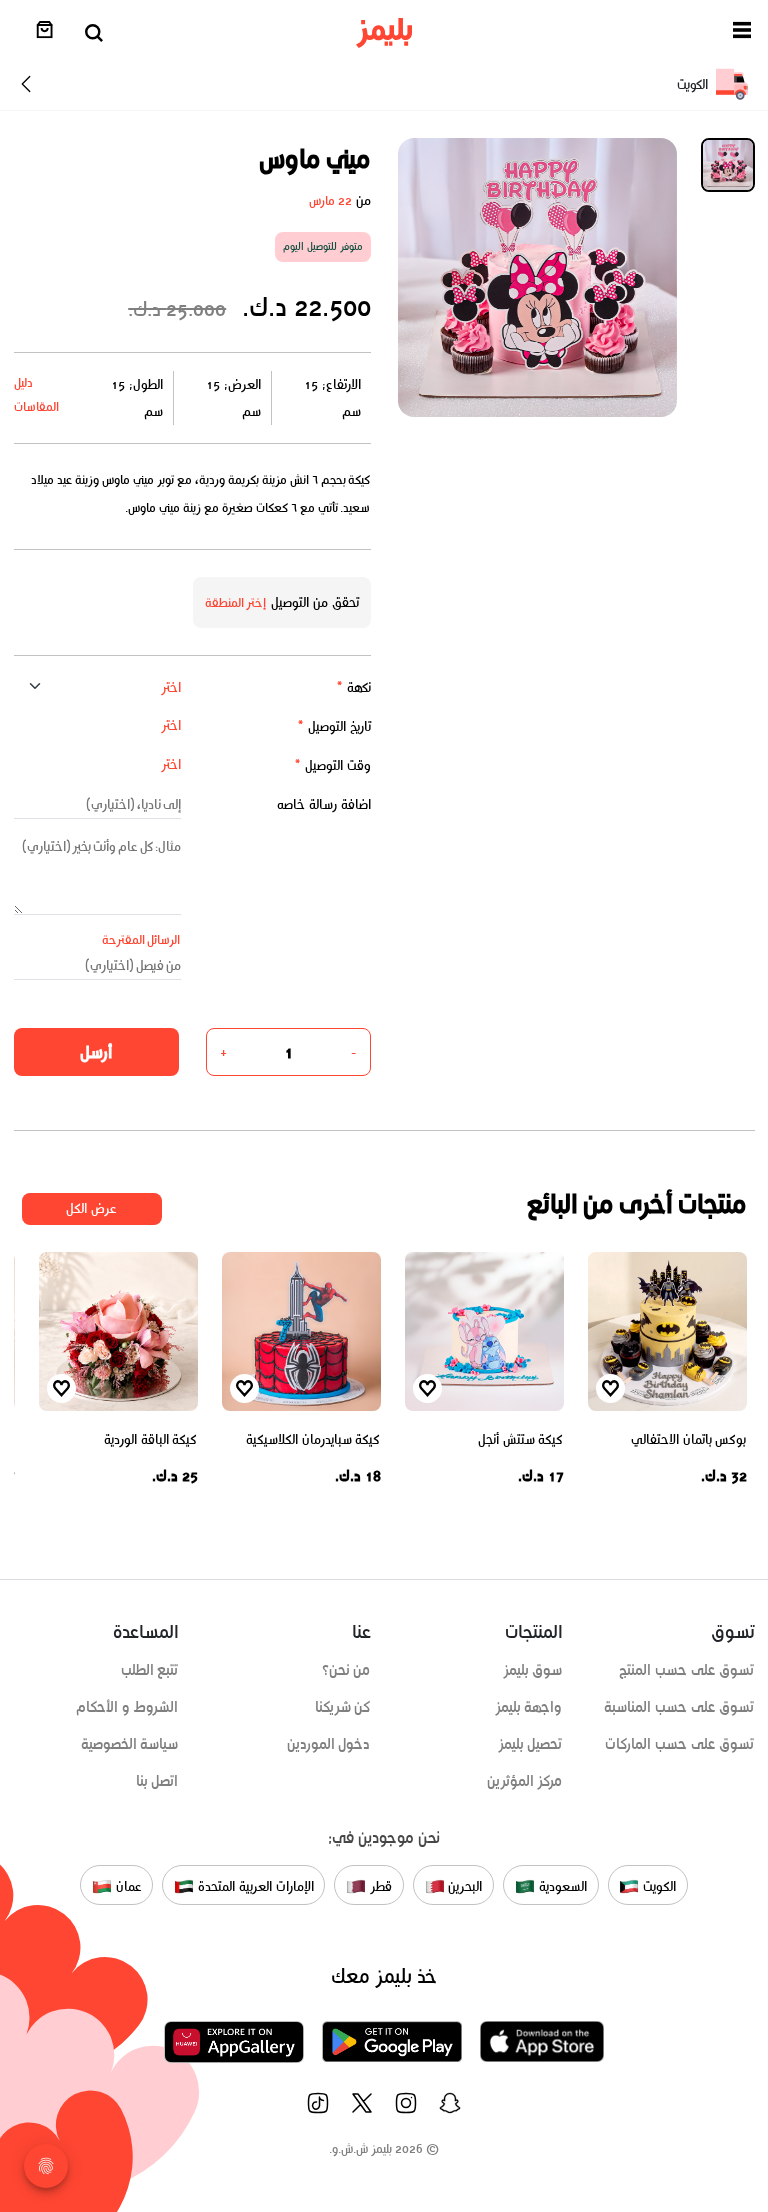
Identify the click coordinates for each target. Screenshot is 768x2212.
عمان (127, 1886)
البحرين (464, 1886)
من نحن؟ (346, 1670)
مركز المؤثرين (525, 1781)
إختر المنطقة (236, 602)
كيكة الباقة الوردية (150, 1439)
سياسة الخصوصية (130, 1744)
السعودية (561, 1886)
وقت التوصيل (332, 765)
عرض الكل (91, 1208)
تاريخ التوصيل (334, 726)
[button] (742, 33)
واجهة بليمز (529, 1707)
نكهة (353, 687)
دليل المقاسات (36, 394)
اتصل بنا (157, 1781)
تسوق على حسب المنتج (686, 1670)
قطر (379, 1886)
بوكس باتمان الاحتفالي (688, 1439)
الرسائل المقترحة (141, 939)
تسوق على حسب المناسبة (679, 1707)
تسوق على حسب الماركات (679, 1744)
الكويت (657, 1886)
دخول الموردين (329, 1744)
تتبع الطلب (150, 1670)
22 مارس (330, 200)
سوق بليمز (533, 1670)
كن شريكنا (343, 1707)
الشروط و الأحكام (127, 1707)
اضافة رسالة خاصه (324, 804)
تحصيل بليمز (530, 1744)
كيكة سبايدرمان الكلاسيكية (313, 1439)
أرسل (96, 1052)
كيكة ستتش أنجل (520, 1439)
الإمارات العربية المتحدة (253, 1886)
